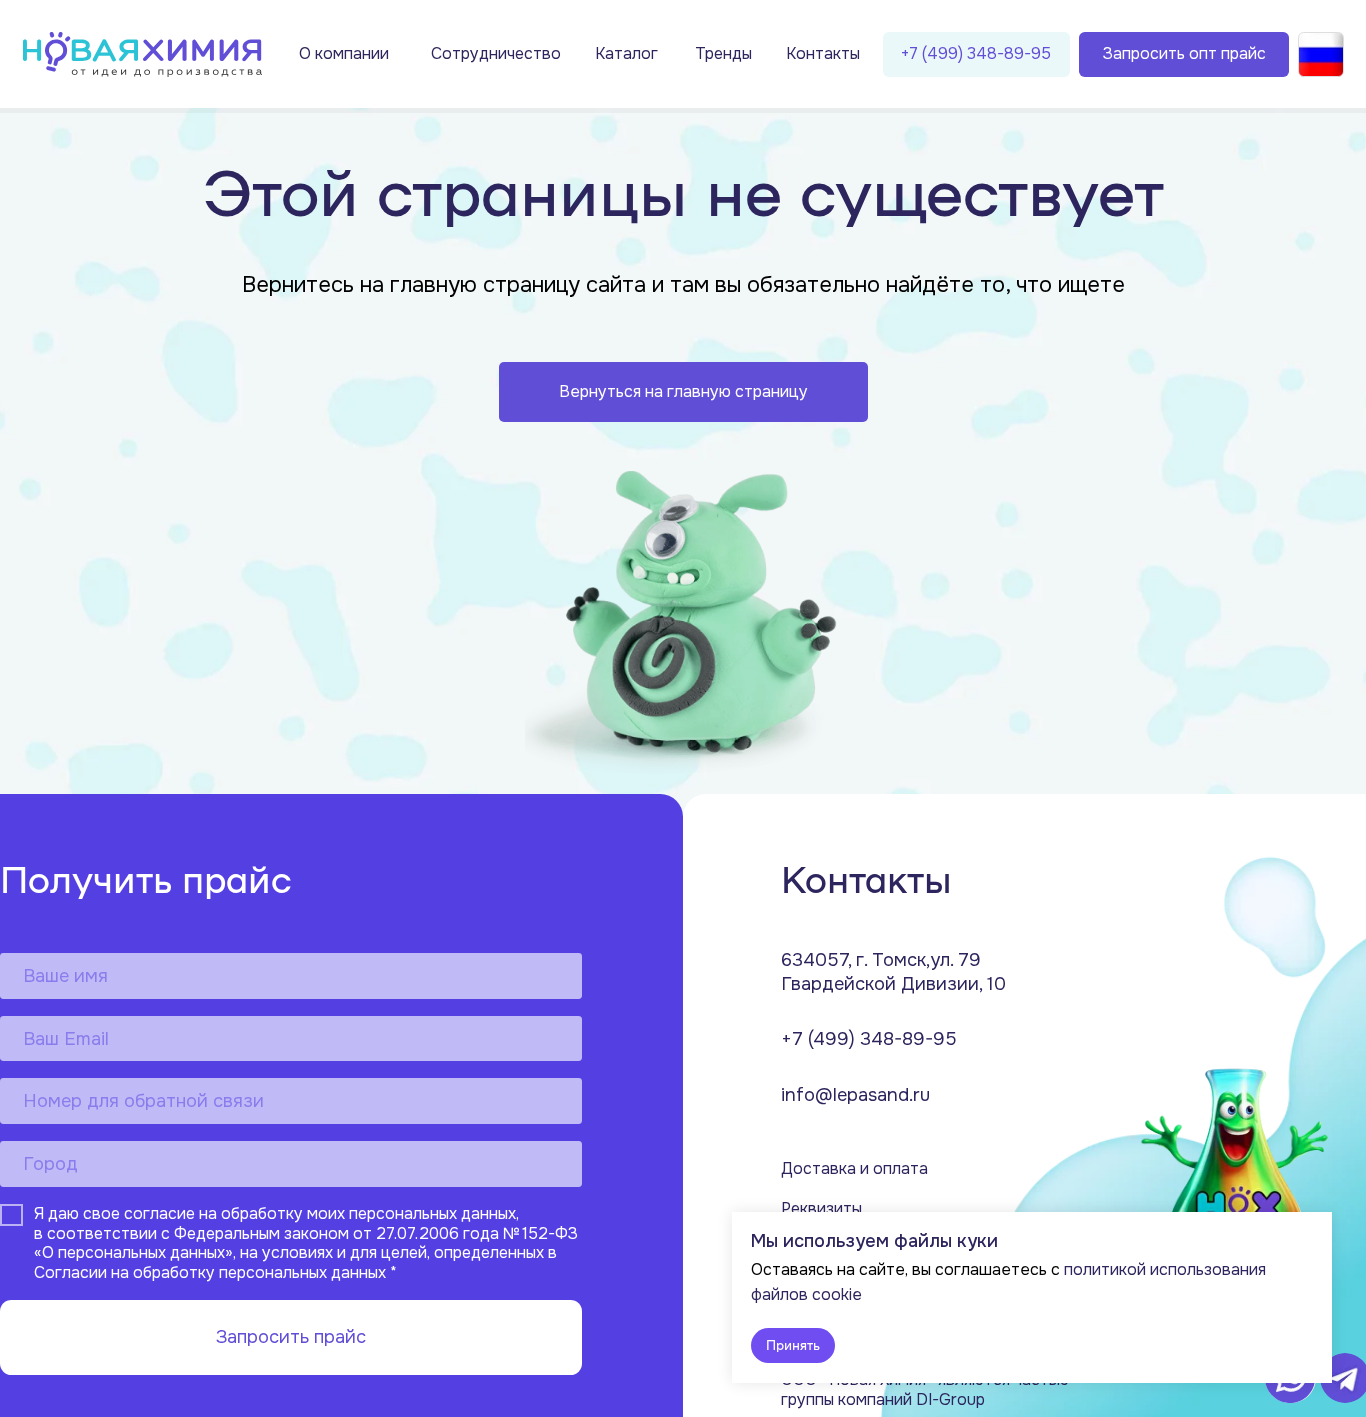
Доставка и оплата (854, 1169)
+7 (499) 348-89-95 (869, 1039)
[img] (142, 55)
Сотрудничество (496, 54)
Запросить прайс (291, 1337)
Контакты (823, 54)
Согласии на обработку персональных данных (210, 1273)
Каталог (626, 54)
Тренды (723, 54)
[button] (1184, 55)
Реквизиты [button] (821, 1209)
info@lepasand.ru (855, 1095)
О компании (344, 54)
